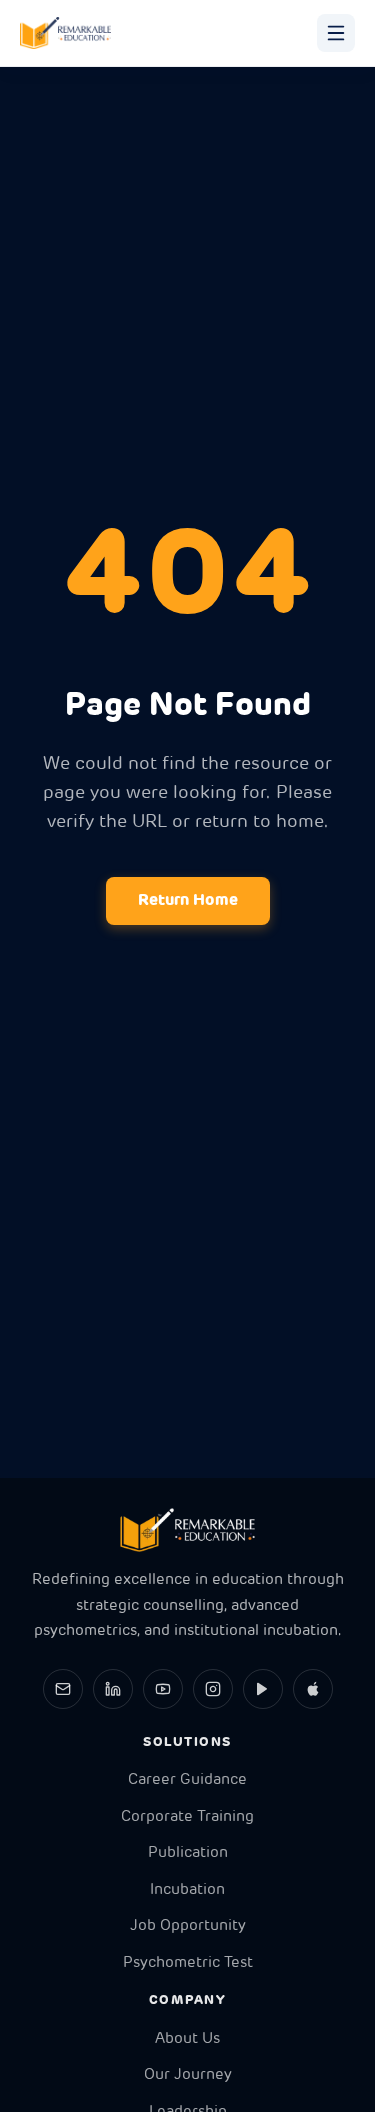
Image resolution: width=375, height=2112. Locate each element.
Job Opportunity (188, 1926)
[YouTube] (163, 1689)
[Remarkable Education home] (65, 33)
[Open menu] (336, 33)
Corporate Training (187, 1817)
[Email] (63, 1689)
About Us (187, 2039)
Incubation (187, 1890)
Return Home (188, 901)
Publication (188, 1853)
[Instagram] (213, 1689)
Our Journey (188, 2075)
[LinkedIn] (113, 1689)
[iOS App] (313, 1689)
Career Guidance (187, 1780)
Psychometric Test (188, 1963)
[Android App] (263, 1689)
